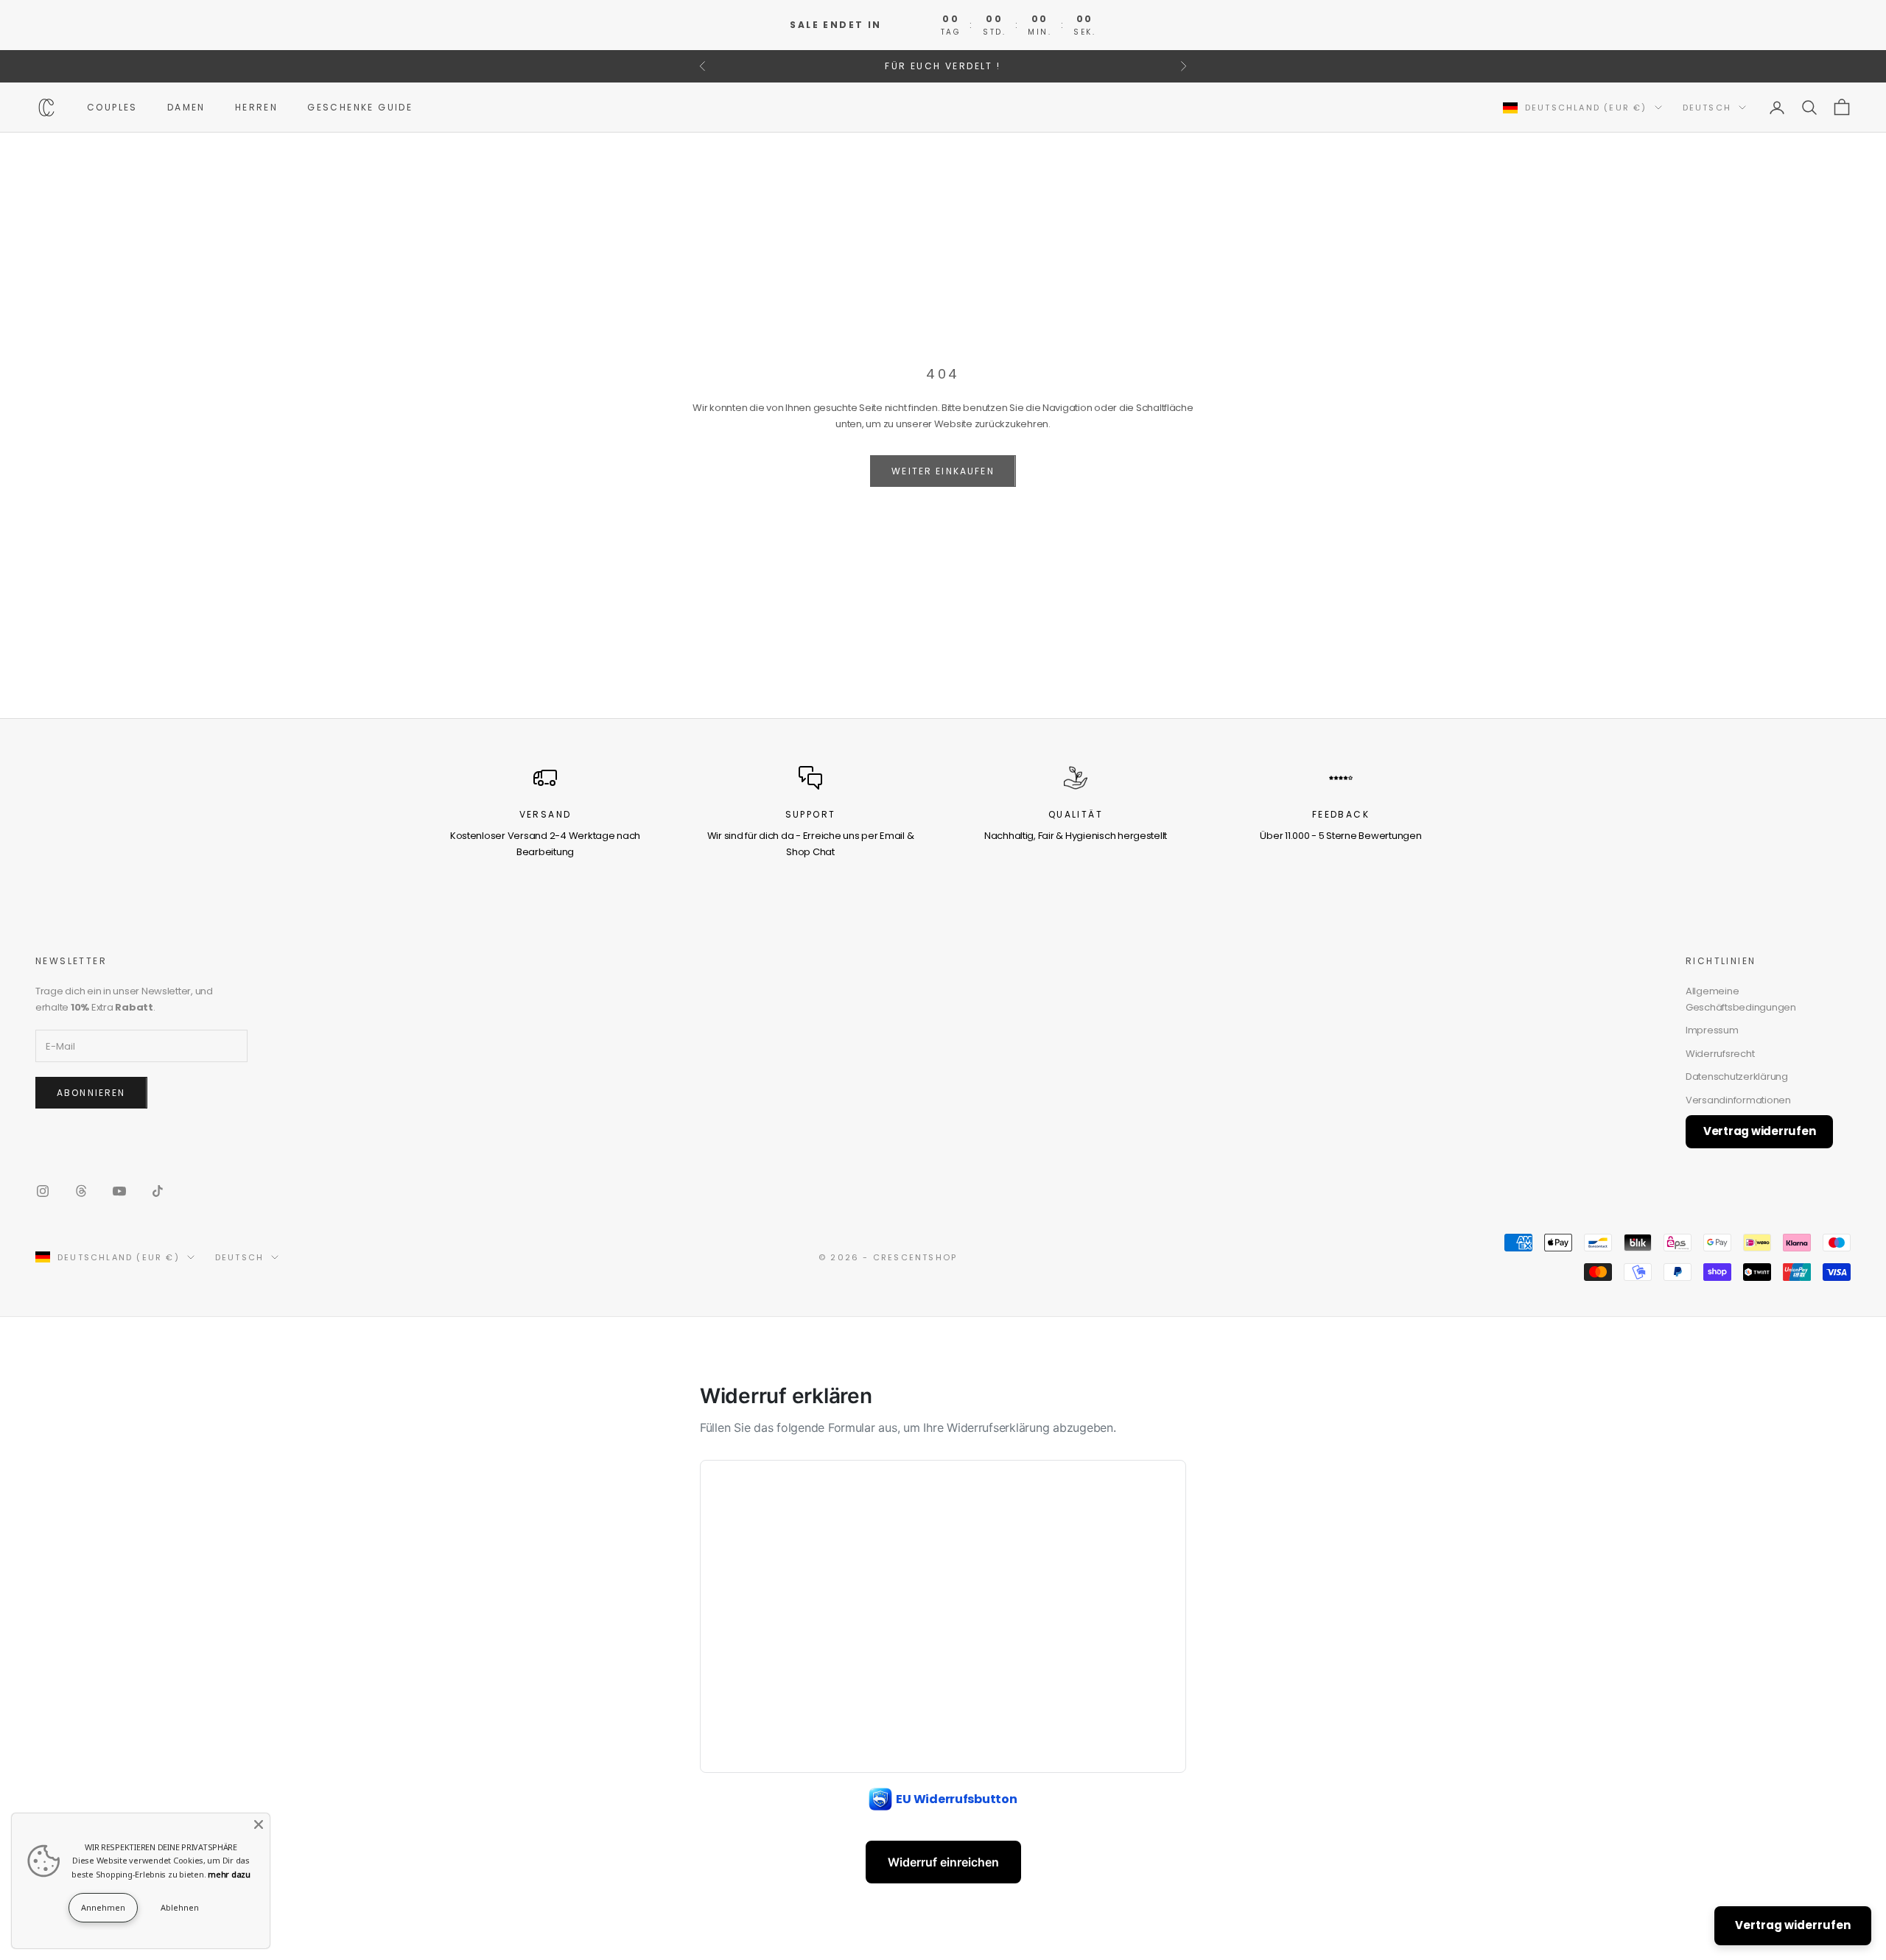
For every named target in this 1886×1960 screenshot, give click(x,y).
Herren (256, 107)
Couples (112, 107)
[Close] (259, 1824)
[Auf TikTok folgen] (158, 1191)
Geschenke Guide (360, 107)
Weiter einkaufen (943, 471)
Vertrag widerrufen (1759, 1131)
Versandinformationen (1738, 1100)
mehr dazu (229, 1874)
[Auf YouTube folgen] (119, 1191)
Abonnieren (91, 1093)
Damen (186, 107)
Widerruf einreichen (943, 1862)
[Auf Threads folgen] (81, 1191)
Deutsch (1707, 108)
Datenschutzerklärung (1737, 1076)
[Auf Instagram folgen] (43, 1191)
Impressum (1712, 1030)
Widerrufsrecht (1720, 1054)
